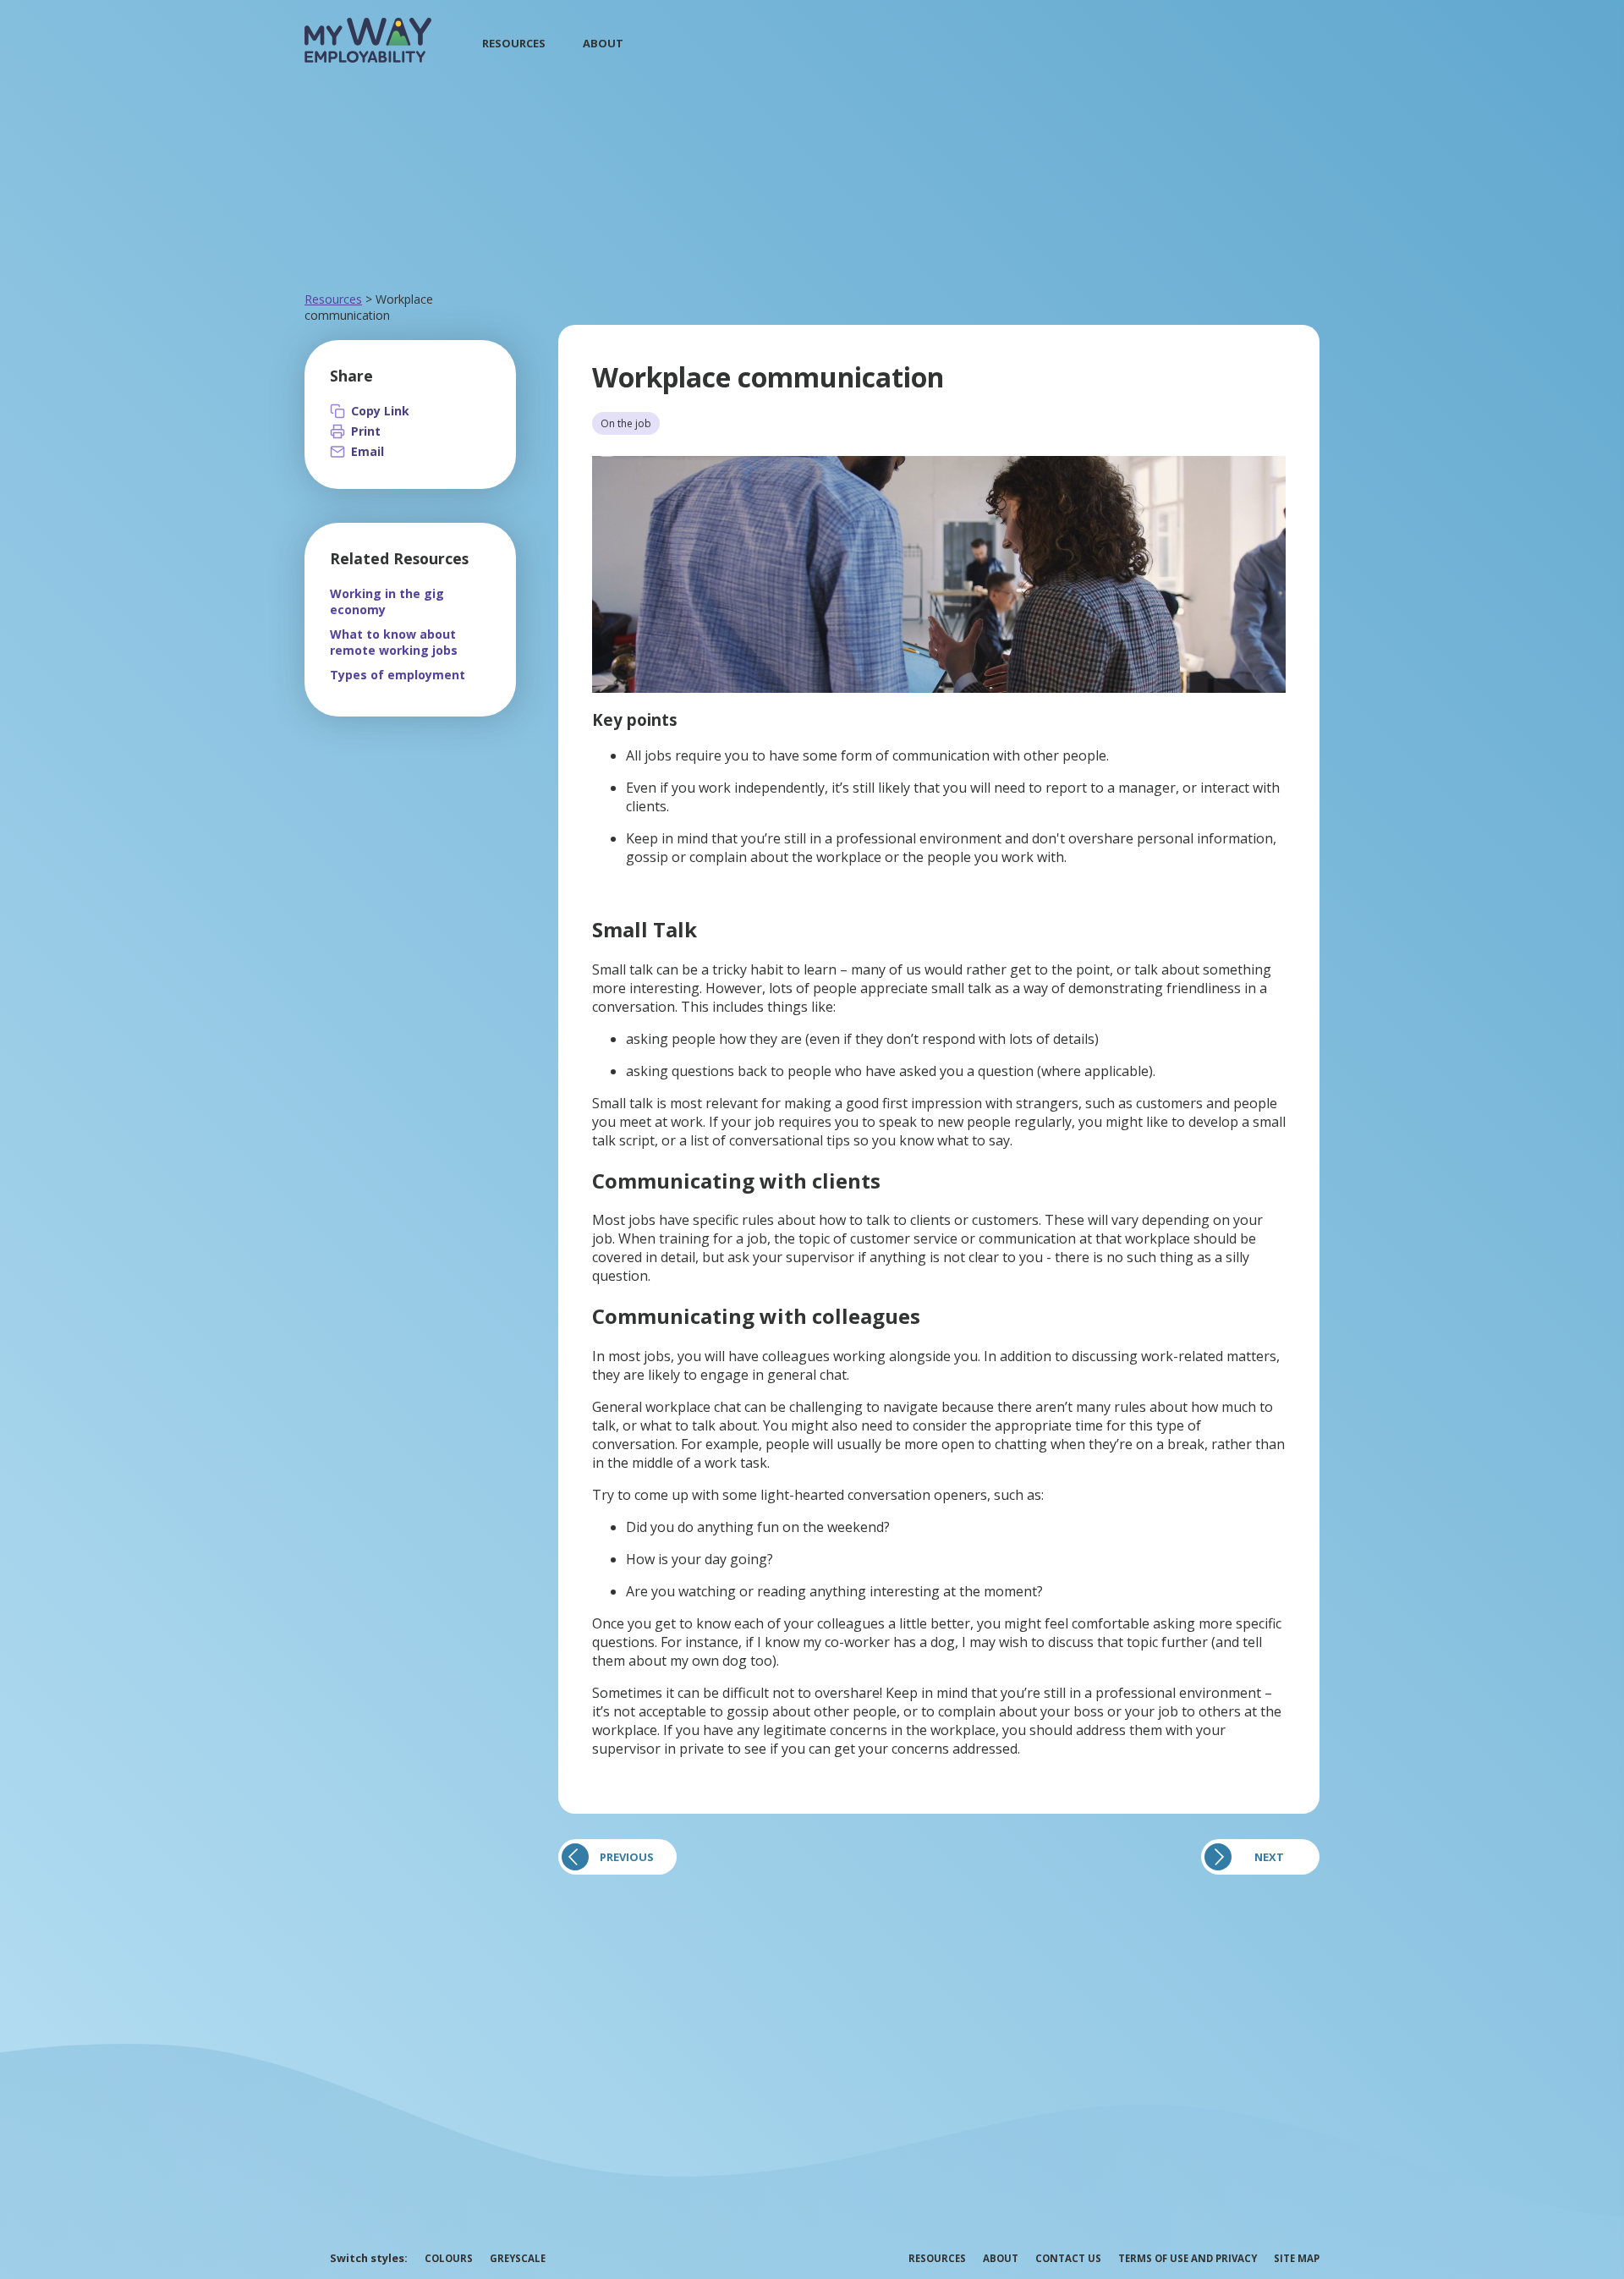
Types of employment (398, 675)
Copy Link (380, 411)
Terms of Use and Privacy (1188, 2258)
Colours (449, 2258)
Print (366, 431)
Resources (514, 43)
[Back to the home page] (368, 58)
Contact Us (1068, 2258)
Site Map (1297, 2258)
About (603, 43)
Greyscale (518, 2258)
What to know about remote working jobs (394, 642)
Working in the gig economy (387, 601)
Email (368, 451)
